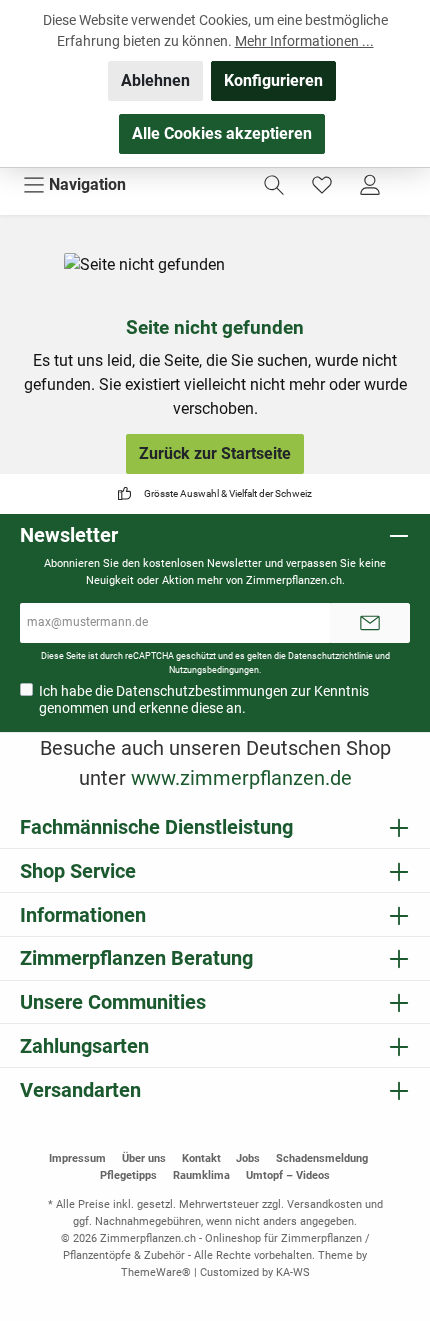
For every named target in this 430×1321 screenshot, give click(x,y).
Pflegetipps (128, 1175)
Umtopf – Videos (288, 1175)
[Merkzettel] (322, 185)
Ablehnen (155, 80)
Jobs (248, 1158)
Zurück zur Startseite (215, 453)
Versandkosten (324, 1204)
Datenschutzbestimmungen (202, 691)
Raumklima (201, 1175)
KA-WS (293, 1272)
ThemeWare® (156, 1272)
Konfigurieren (273, 80)
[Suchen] (274, 185)
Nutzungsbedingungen (214, 669)
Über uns (144, 1158)
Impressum (77, 1158)
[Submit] (370, 623)
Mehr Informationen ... (304, 41)
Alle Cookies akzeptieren (222, 133)
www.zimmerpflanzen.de (241, 778)
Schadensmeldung (322, 1158)
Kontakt (201, 1158)
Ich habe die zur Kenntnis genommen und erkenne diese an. (204, 699)
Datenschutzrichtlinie (330, 655)
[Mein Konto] (370, 185)
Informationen (83, 915)
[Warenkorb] (407, 178)
